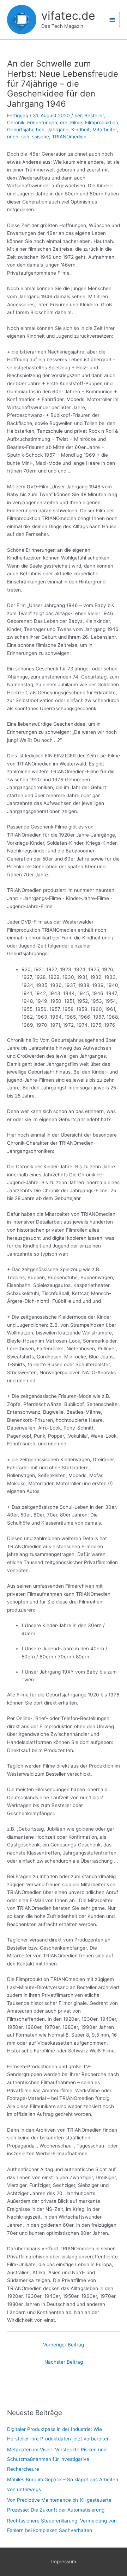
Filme (76, 123)
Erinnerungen (42, 123)
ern (64, 123)
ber (78, 115)
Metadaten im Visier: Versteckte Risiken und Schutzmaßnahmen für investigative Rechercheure (57, 2459)
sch (25, 137)
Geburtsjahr (20, 130)
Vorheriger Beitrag (64, 2345)
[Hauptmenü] (113, 20)
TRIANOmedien (69, 137)
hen (40, 130)
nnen (13, 137)
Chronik (16, 123)
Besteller (94, 115)
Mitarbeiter (105, 130)
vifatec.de (68, 16)
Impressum (64, 2562)
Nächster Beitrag (64, 2362)
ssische (41, 137)
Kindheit (80, 130)
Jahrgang (58, 130)
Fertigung (18, 115)
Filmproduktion (102, 123)
